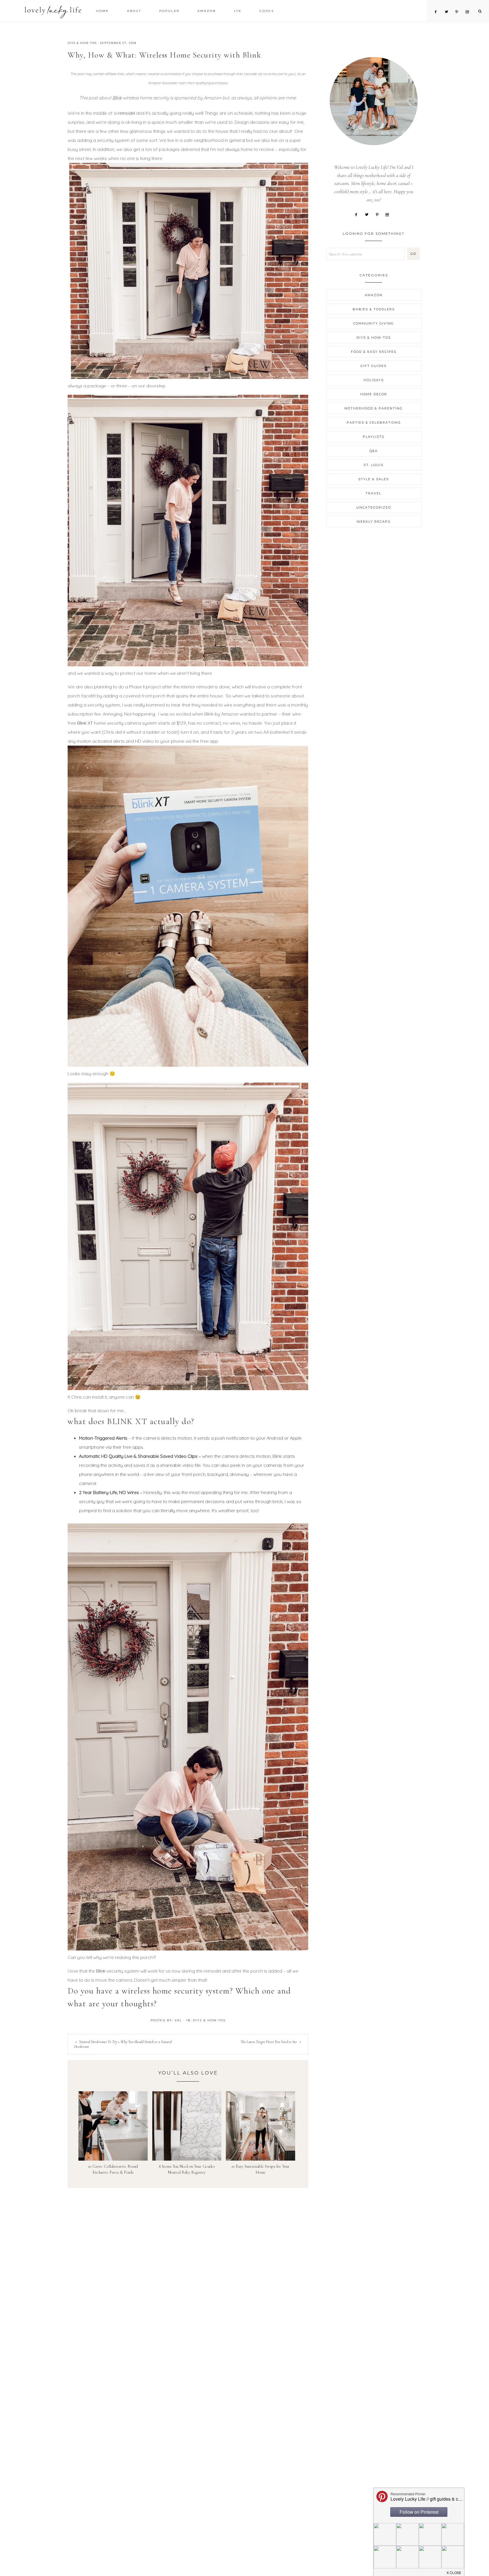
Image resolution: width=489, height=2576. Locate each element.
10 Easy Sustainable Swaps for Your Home (260, 2169)
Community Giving (374, 323)
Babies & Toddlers (374, 309)
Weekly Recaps (374, 522)
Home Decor (374, 394)
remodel (126, 113)
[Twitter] (369, 214)
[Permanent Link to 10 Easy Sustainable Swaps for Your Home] (260, 2125)
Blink (117, 98)
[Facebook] (358, 214)
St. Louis (374, 465)
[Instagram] (389, 214)
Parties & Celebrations (374, 422)
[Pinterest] (379, 214)
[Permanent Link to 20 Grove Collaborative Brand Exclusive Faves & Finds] (113, 2125)
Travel (374, 493)
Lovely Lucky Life (53, 12)
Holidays (374, 380)
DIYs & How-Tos (82, 43)
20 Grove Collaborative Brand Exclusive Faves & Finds (113, 2169)
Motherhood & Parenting (374, 408)
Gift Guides (374, 366)
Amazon (374, 295)
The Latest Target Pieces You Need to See (269, 2042)
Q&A (374, 451)
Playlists (374, 437)
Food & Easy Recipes (374, 352)
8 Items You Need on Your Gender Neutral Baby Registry (187, 2169)
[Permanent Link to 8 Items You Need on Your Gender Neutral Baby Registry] (187, 2125)
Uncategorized (374, 507)
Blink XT (85, 723)
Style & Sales (374, 479)
